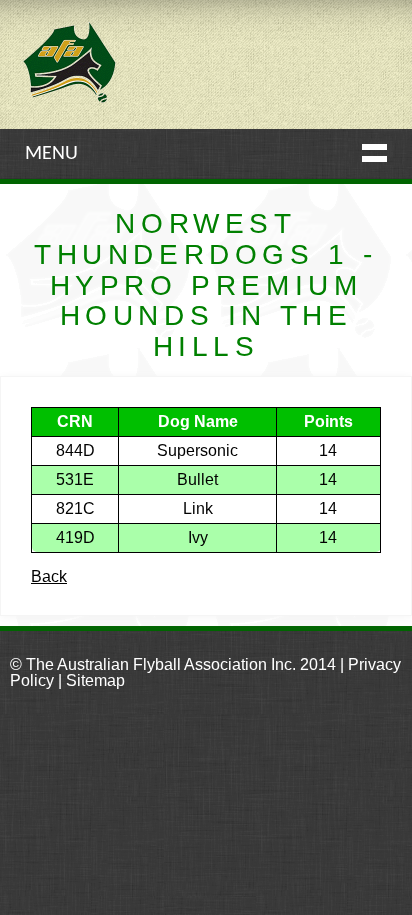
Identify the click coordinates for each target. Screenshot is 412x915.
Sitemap (95, 680)
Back (49, 576)
